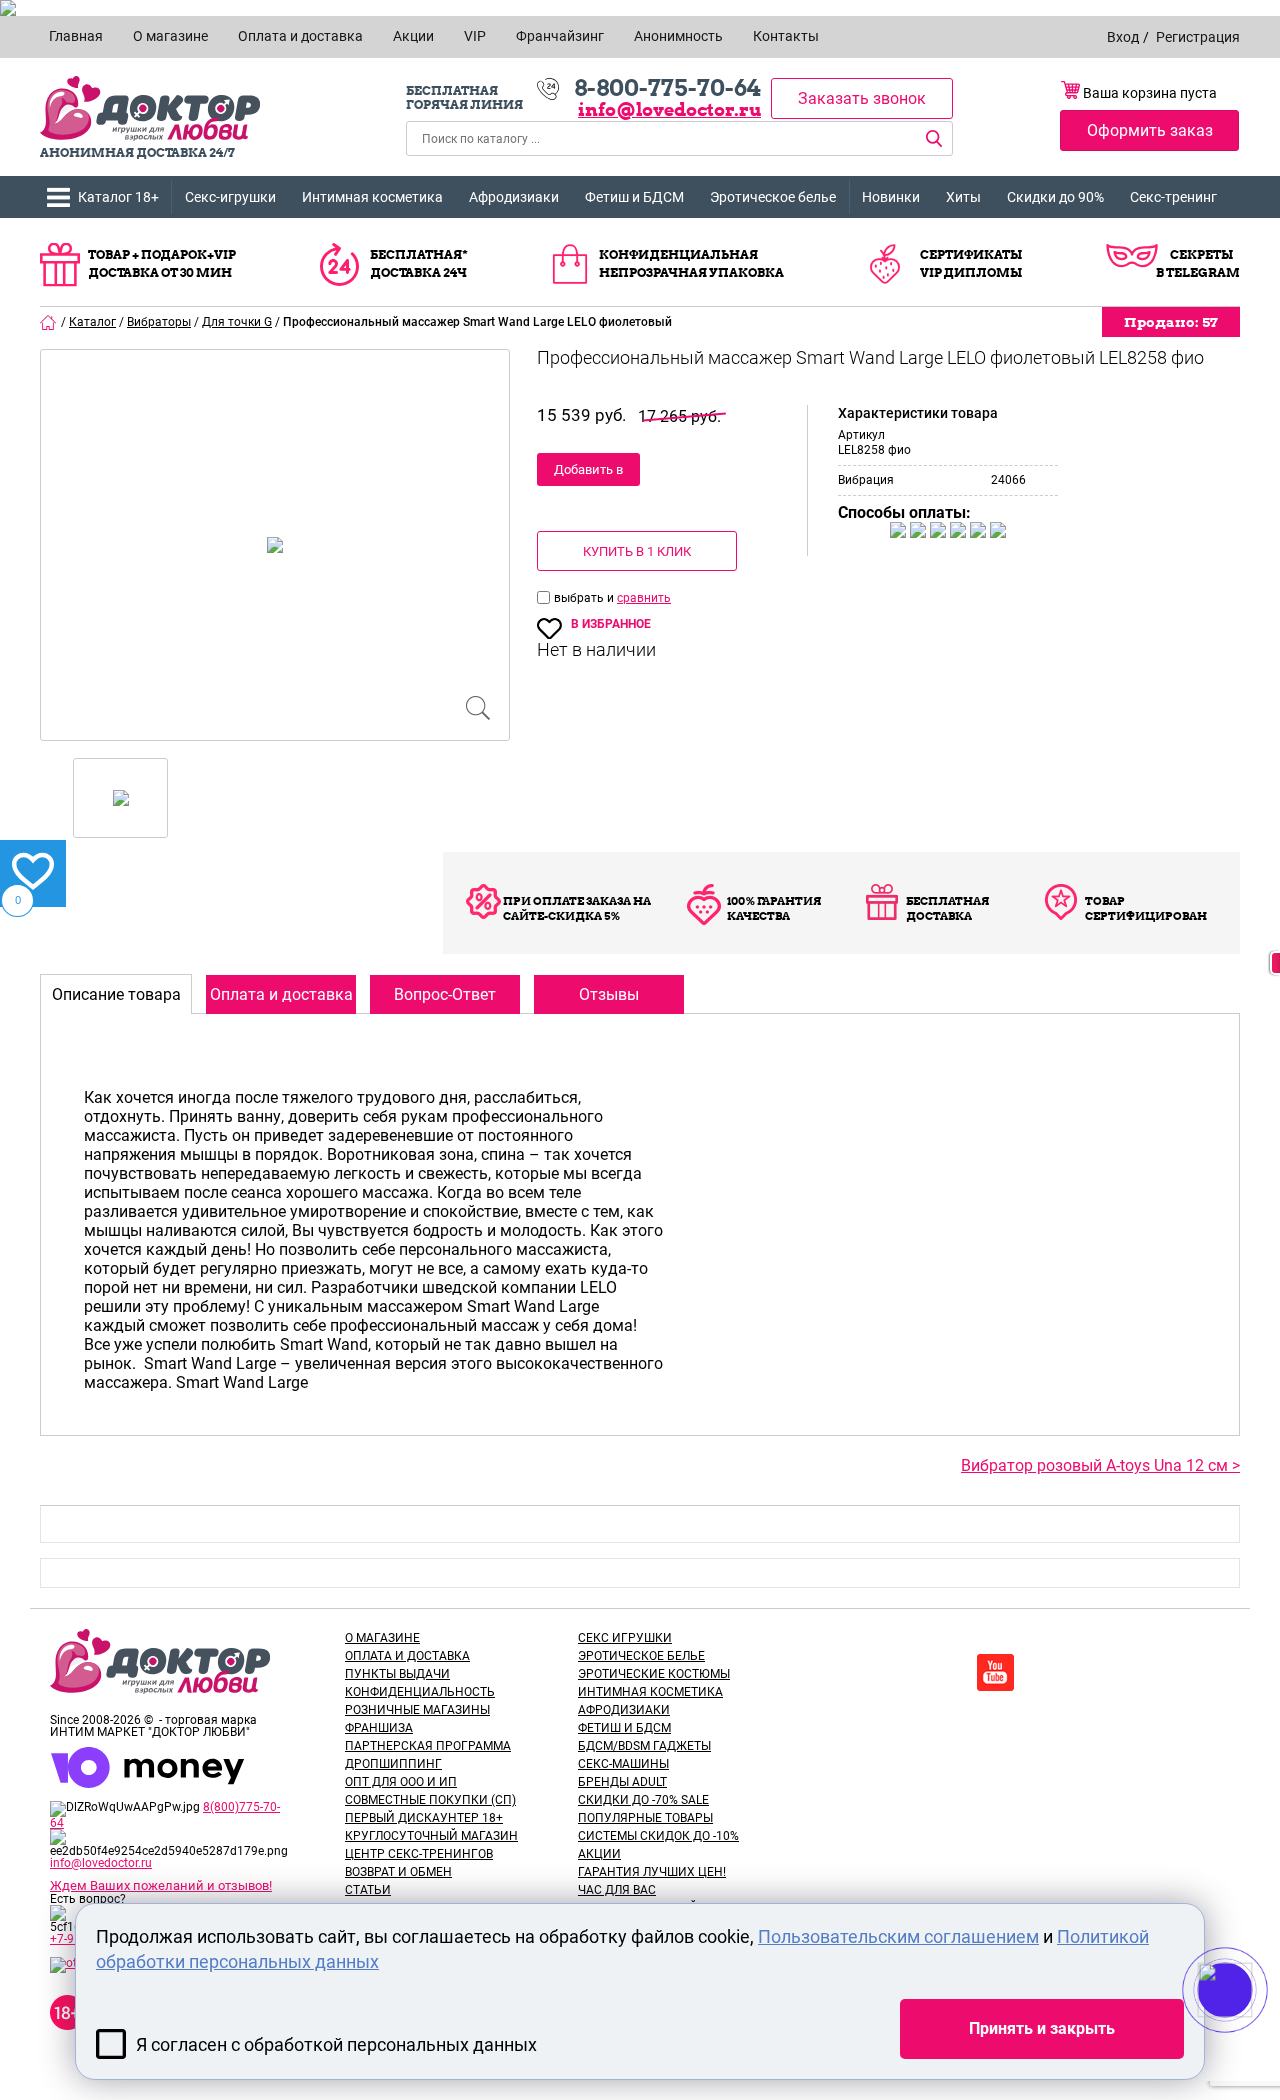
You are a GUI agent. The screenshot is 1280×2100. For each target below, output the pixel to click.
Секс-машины (623, 1764)
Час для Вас (617, 1890)
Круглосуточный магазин (431, 1836)
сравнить (644, 598)
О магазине (382, 1638)
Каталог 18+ (118, 197)
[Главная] (49, 322)
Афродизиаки (514, 197)
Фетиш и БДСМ (634, 197)
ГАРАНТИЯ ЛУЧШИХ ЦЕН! (652, 1872)
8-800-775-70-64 (667, 88)
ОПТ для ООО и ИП (401, 1782)
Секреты (1201, 254)
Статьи (368, 1890)
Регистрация (1198, 37)
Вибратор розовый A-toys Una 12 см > (1100, 1465)
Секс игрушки (625, 1638)
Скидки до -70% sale (643, 1800)
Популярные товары (645, 1818)
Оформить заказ (1150, 130)
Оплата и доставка (407, 1656)
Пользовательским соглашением (898, 1936)
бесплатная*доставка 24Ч (419, 263)
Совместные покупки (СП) (430, 1800)
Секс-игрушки (230, 197)
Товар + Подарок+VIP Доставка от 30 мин (162, 263)
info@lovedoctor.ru (669, 109)
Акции (599, 1854)
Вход (1123, 37)
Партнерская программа (428, 1746)
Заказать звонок (862, 98)
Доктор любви (150, 108)
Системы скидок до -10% (658, 1836)
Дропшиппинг (393, 1764)
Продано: (1171, 322)
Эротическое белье (773, 197)
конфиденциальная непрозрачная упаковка (691, 263)
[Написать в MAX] (1252, 2030)
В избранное (611, 624)
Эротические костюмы (654, 1674)
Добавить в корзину (588, 474)
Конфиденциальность (420, 1692)
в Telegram (1198, 272)
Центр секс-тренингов (419, 1854)
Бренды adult (622, 1782)
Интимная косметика (372, 197)
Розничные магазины (417, 1710)
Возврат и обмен (398, 1872)
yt (995, 1672)
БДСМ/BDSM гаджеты (644, 1746)
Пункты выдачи (397, 1674)
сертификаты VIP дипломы (971, 263)
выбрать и (585, 598)
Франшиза (379, 1728)
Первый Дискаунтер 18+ (424, 1818)
